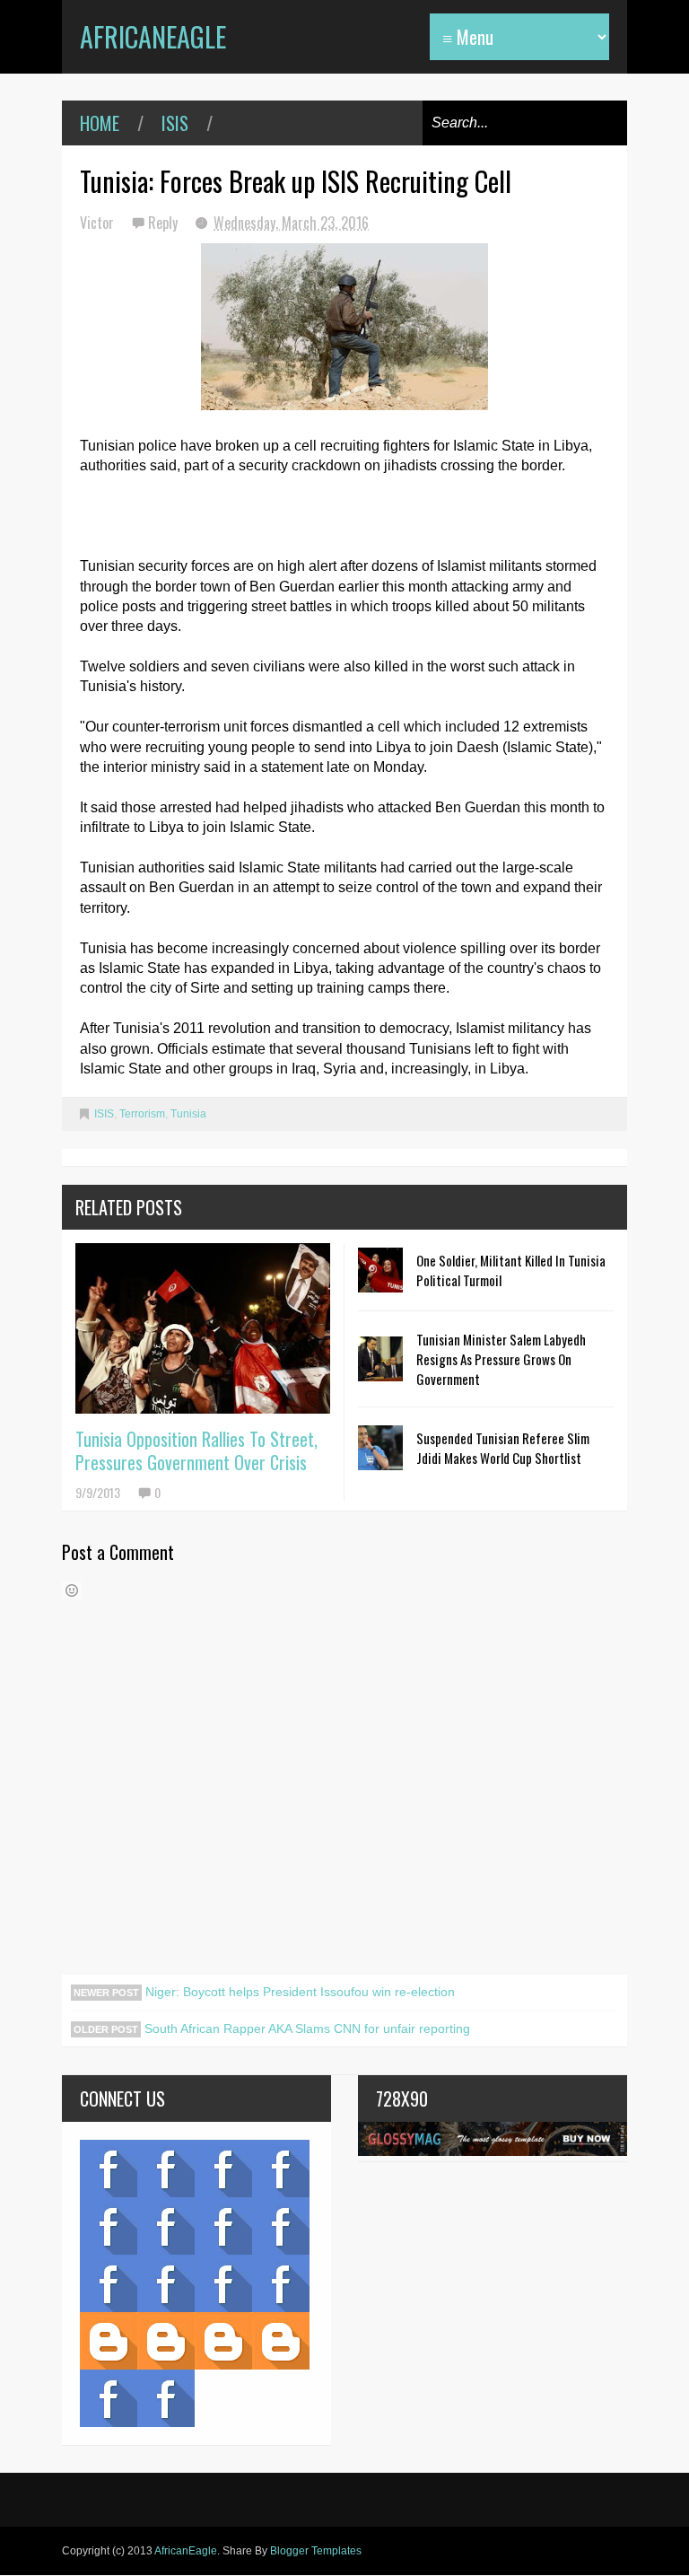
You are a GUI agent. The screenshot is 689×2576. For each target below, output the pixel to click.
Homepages (281, 2283)
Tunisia (188, 1114)
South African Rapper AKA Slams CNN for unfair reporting (305, 2028)
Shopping (166, 2283)
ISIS (175, 123)
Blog (109, 2169)
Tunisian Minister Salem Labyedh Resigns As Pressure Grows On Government (501, 1359)
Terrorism (142, 1114)
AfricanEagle (153, 36)
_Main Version (109, 2341)
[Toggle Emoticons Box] (72, 1590)
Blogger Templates (316, 2551)
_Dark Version (166, 2341)
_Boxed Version (281, 2341)
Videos (166, 2169)
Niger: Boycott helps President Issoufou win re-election (298, 1992)
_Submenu (223, 2169)
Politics (109, 2283)
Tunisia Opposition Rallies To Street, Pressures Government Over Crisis (196, 1450)
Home (100, 123)
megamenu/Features (281, 2226)
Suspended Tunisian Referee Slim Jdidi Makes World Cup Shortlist (503, 1448)
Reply (165, 223)
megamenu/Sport (223, 2283)
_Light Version (223, 2341)
